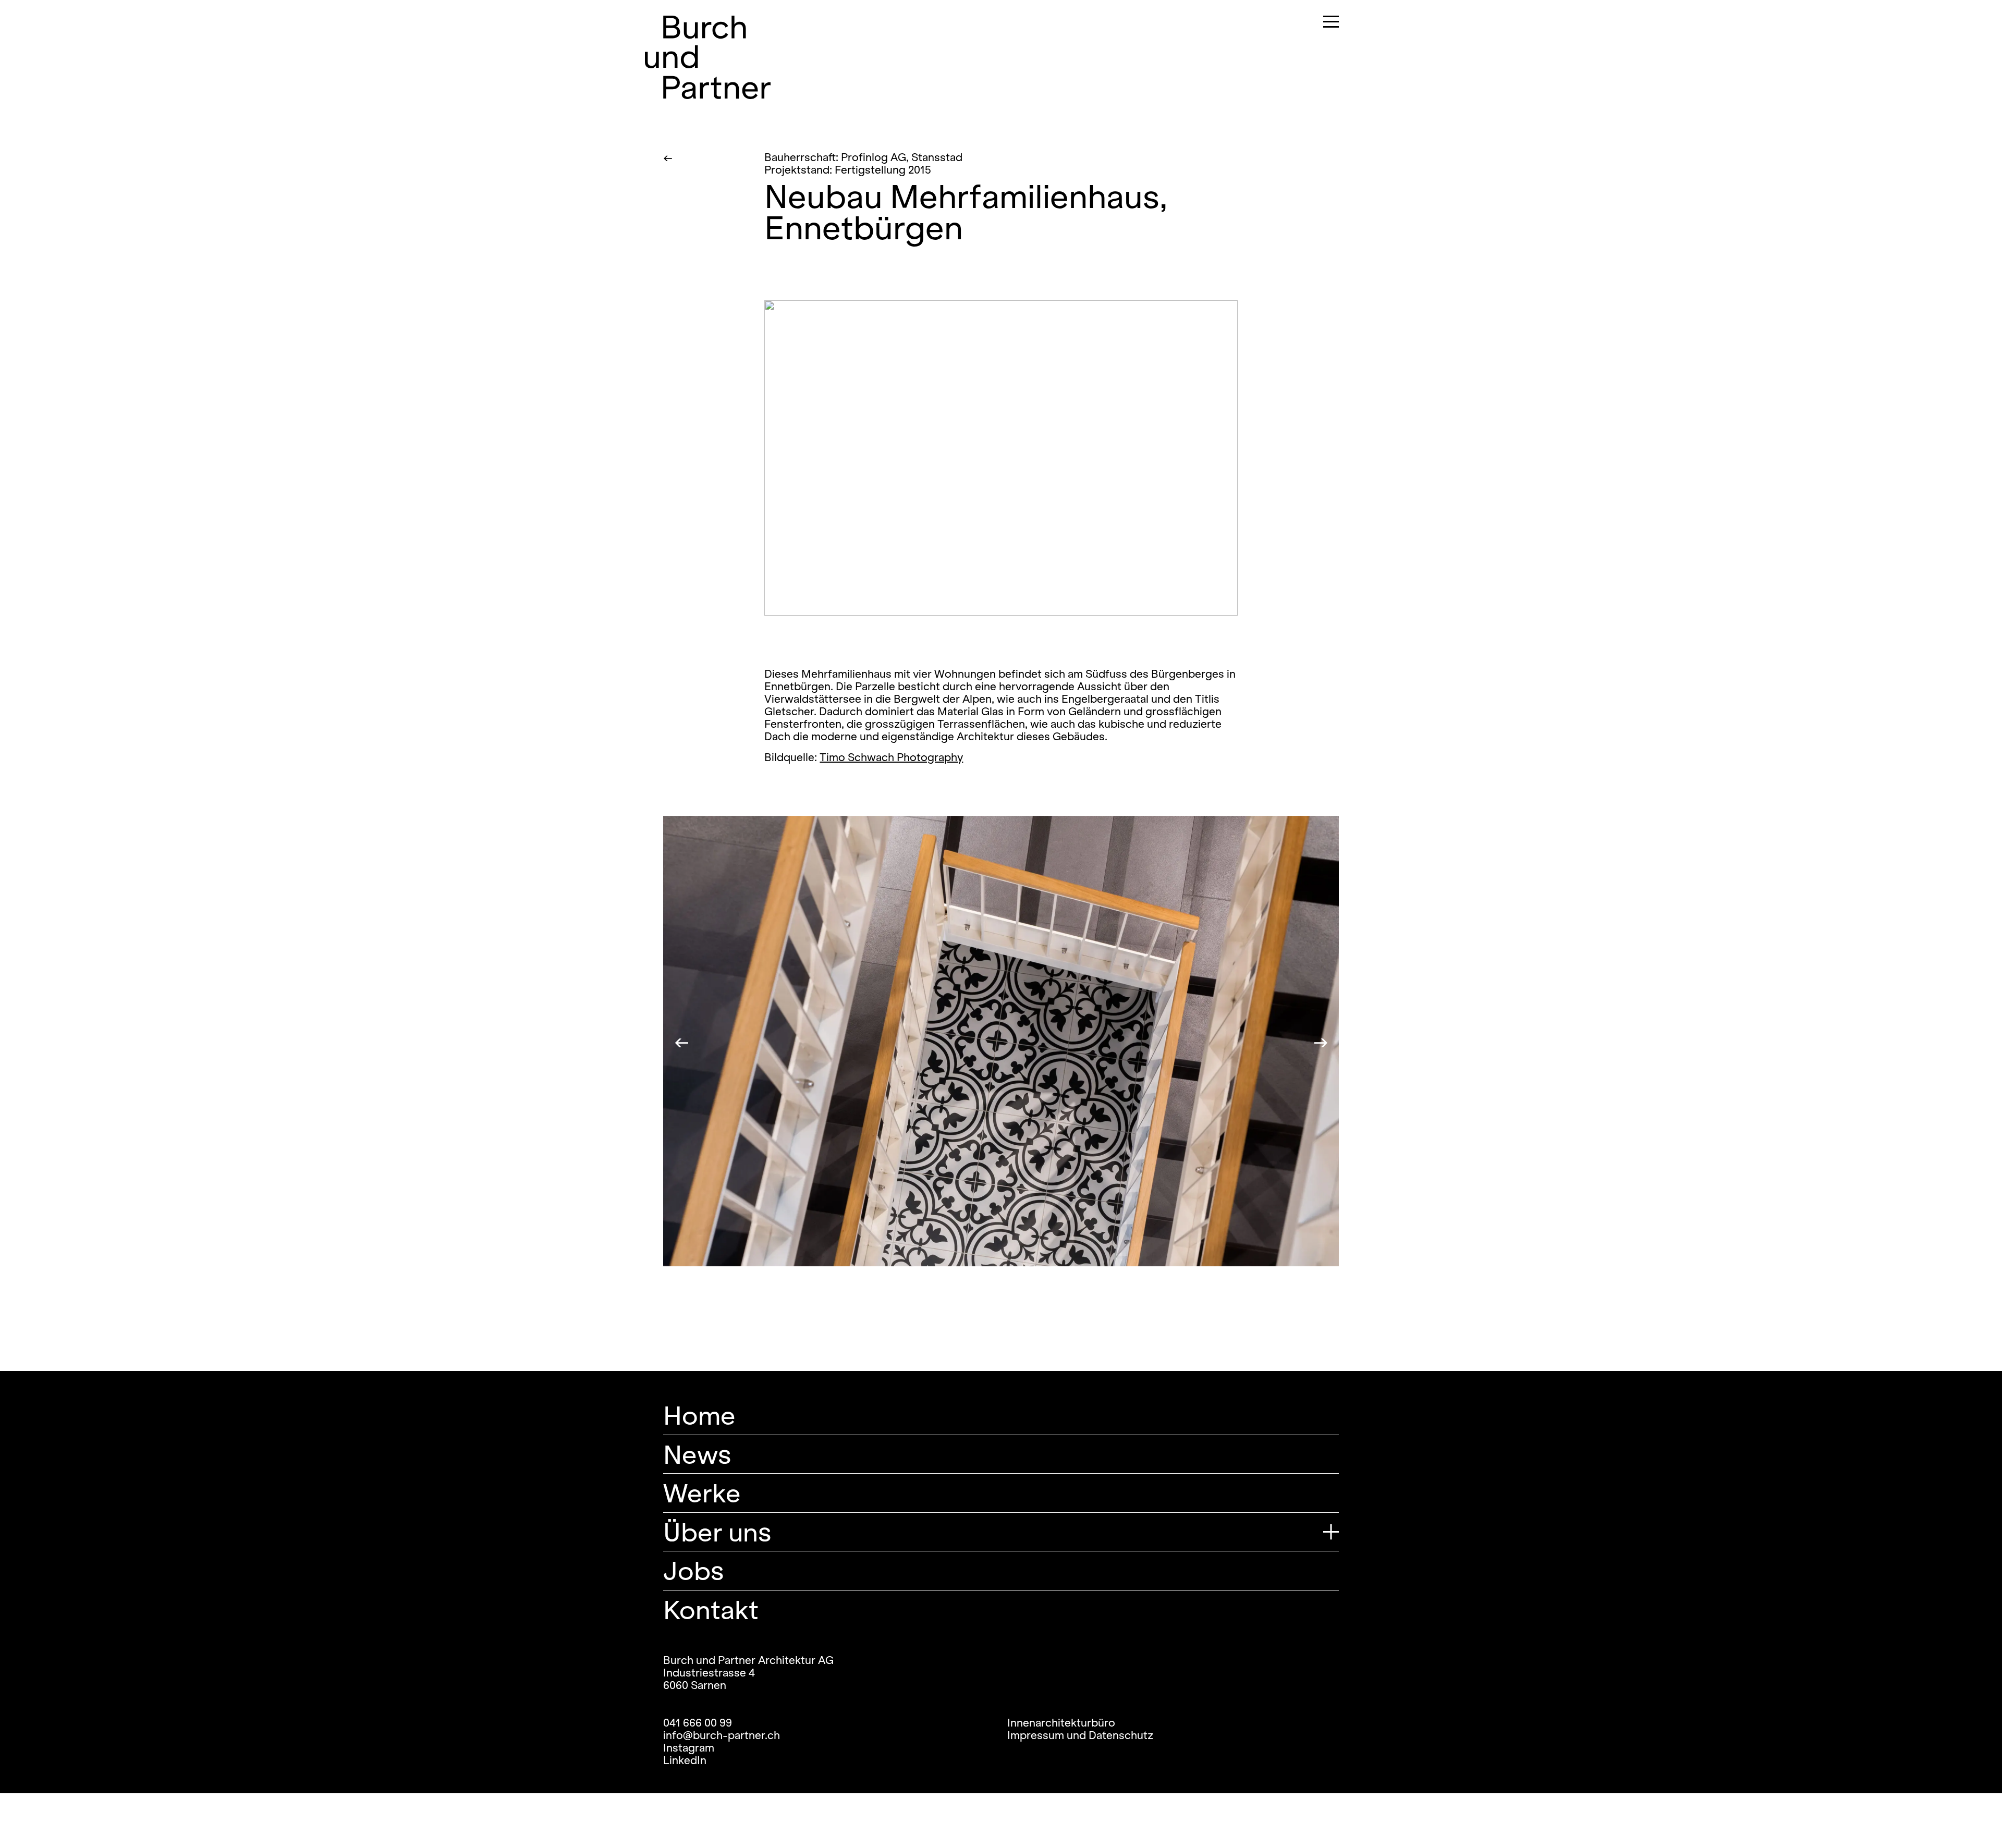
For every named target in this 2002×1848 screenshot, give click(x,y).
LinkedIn (685, 1760)
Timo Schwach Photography (891, 757)
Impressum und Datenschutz (1080, 1735)
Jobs (693, 1570)
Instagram (689, 1748)
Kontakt (711, 1610)
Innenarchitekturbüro (1061, 1723)
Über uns (717, 1532)
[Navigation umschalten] (1325, 23)
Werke (702, 1493)
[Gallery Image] (1001, 458)
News (697, 1454)
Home (699, 1415)
